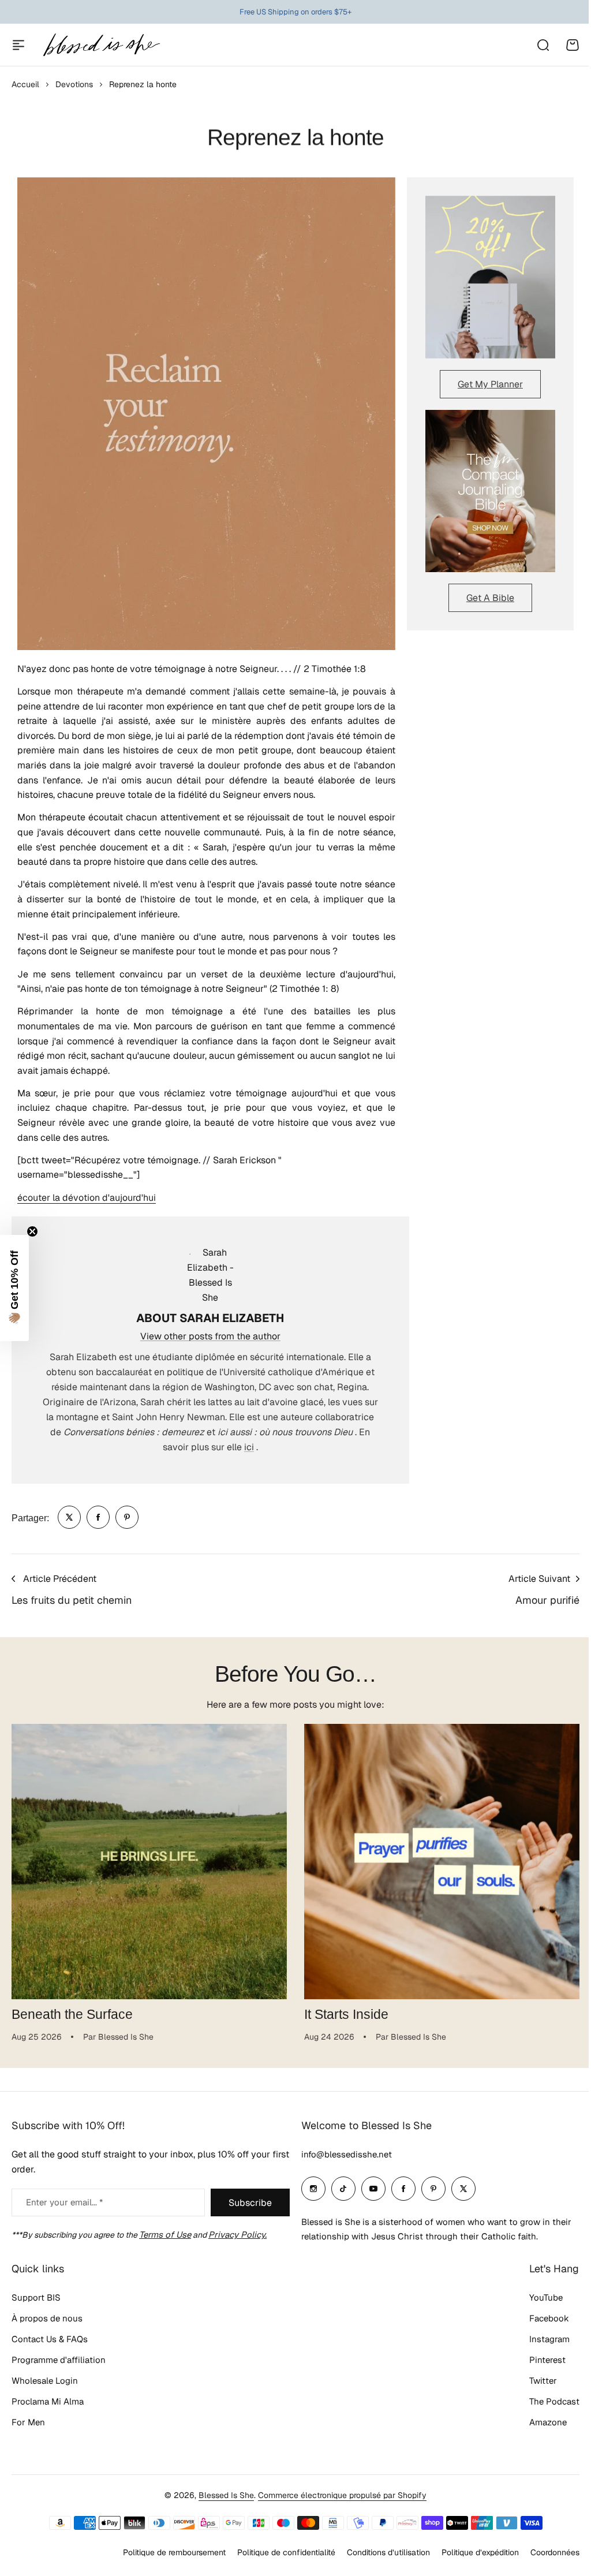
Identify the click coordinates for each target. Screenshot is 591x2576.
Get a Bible (490, 598)
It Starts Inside (346, 2014)
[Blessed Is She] (101, 45)
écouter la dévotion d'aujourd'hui (87, 1198)
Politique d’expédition (480, 2552)
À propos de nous (47, 2318)
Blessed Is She (226, 2495)
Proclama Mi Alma (48, 2401)
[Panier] (573, 45)
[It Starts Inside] (442, 1862)
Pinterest (547, 2360)
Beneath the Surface (72, 2014)
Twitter (543, 2381)
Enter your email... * (64, 2202)
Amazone (548, 2422)
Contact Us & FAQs (50, 2339)
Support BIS (36, 2297)
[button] (14, 1288)
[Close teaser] (32, 1231)
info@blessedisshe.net (347, 2154)
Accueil (25, 84)
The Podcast (554, 2401)
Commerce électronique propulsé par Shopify (342, 2495)
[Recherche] (543, 45)
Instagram (549, 2339)
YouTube (546, 2297)
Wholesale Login (45, 2381)
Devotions (74, 84)
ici (249, 1447)
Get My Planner (490, 384)
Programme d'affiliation (59, 2360)
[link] (69, 1517)
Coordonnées (555, 2552)
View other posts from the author (210, 1336)
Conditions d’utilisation (388, 2552)
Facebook (549, 2318)
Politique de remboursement (174, 2552)
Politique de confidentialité (286, 2552)
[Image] (490, 277)
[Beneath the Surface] (149, 1862)
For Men (28, 2422)
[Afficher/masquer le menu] (18, 45)
